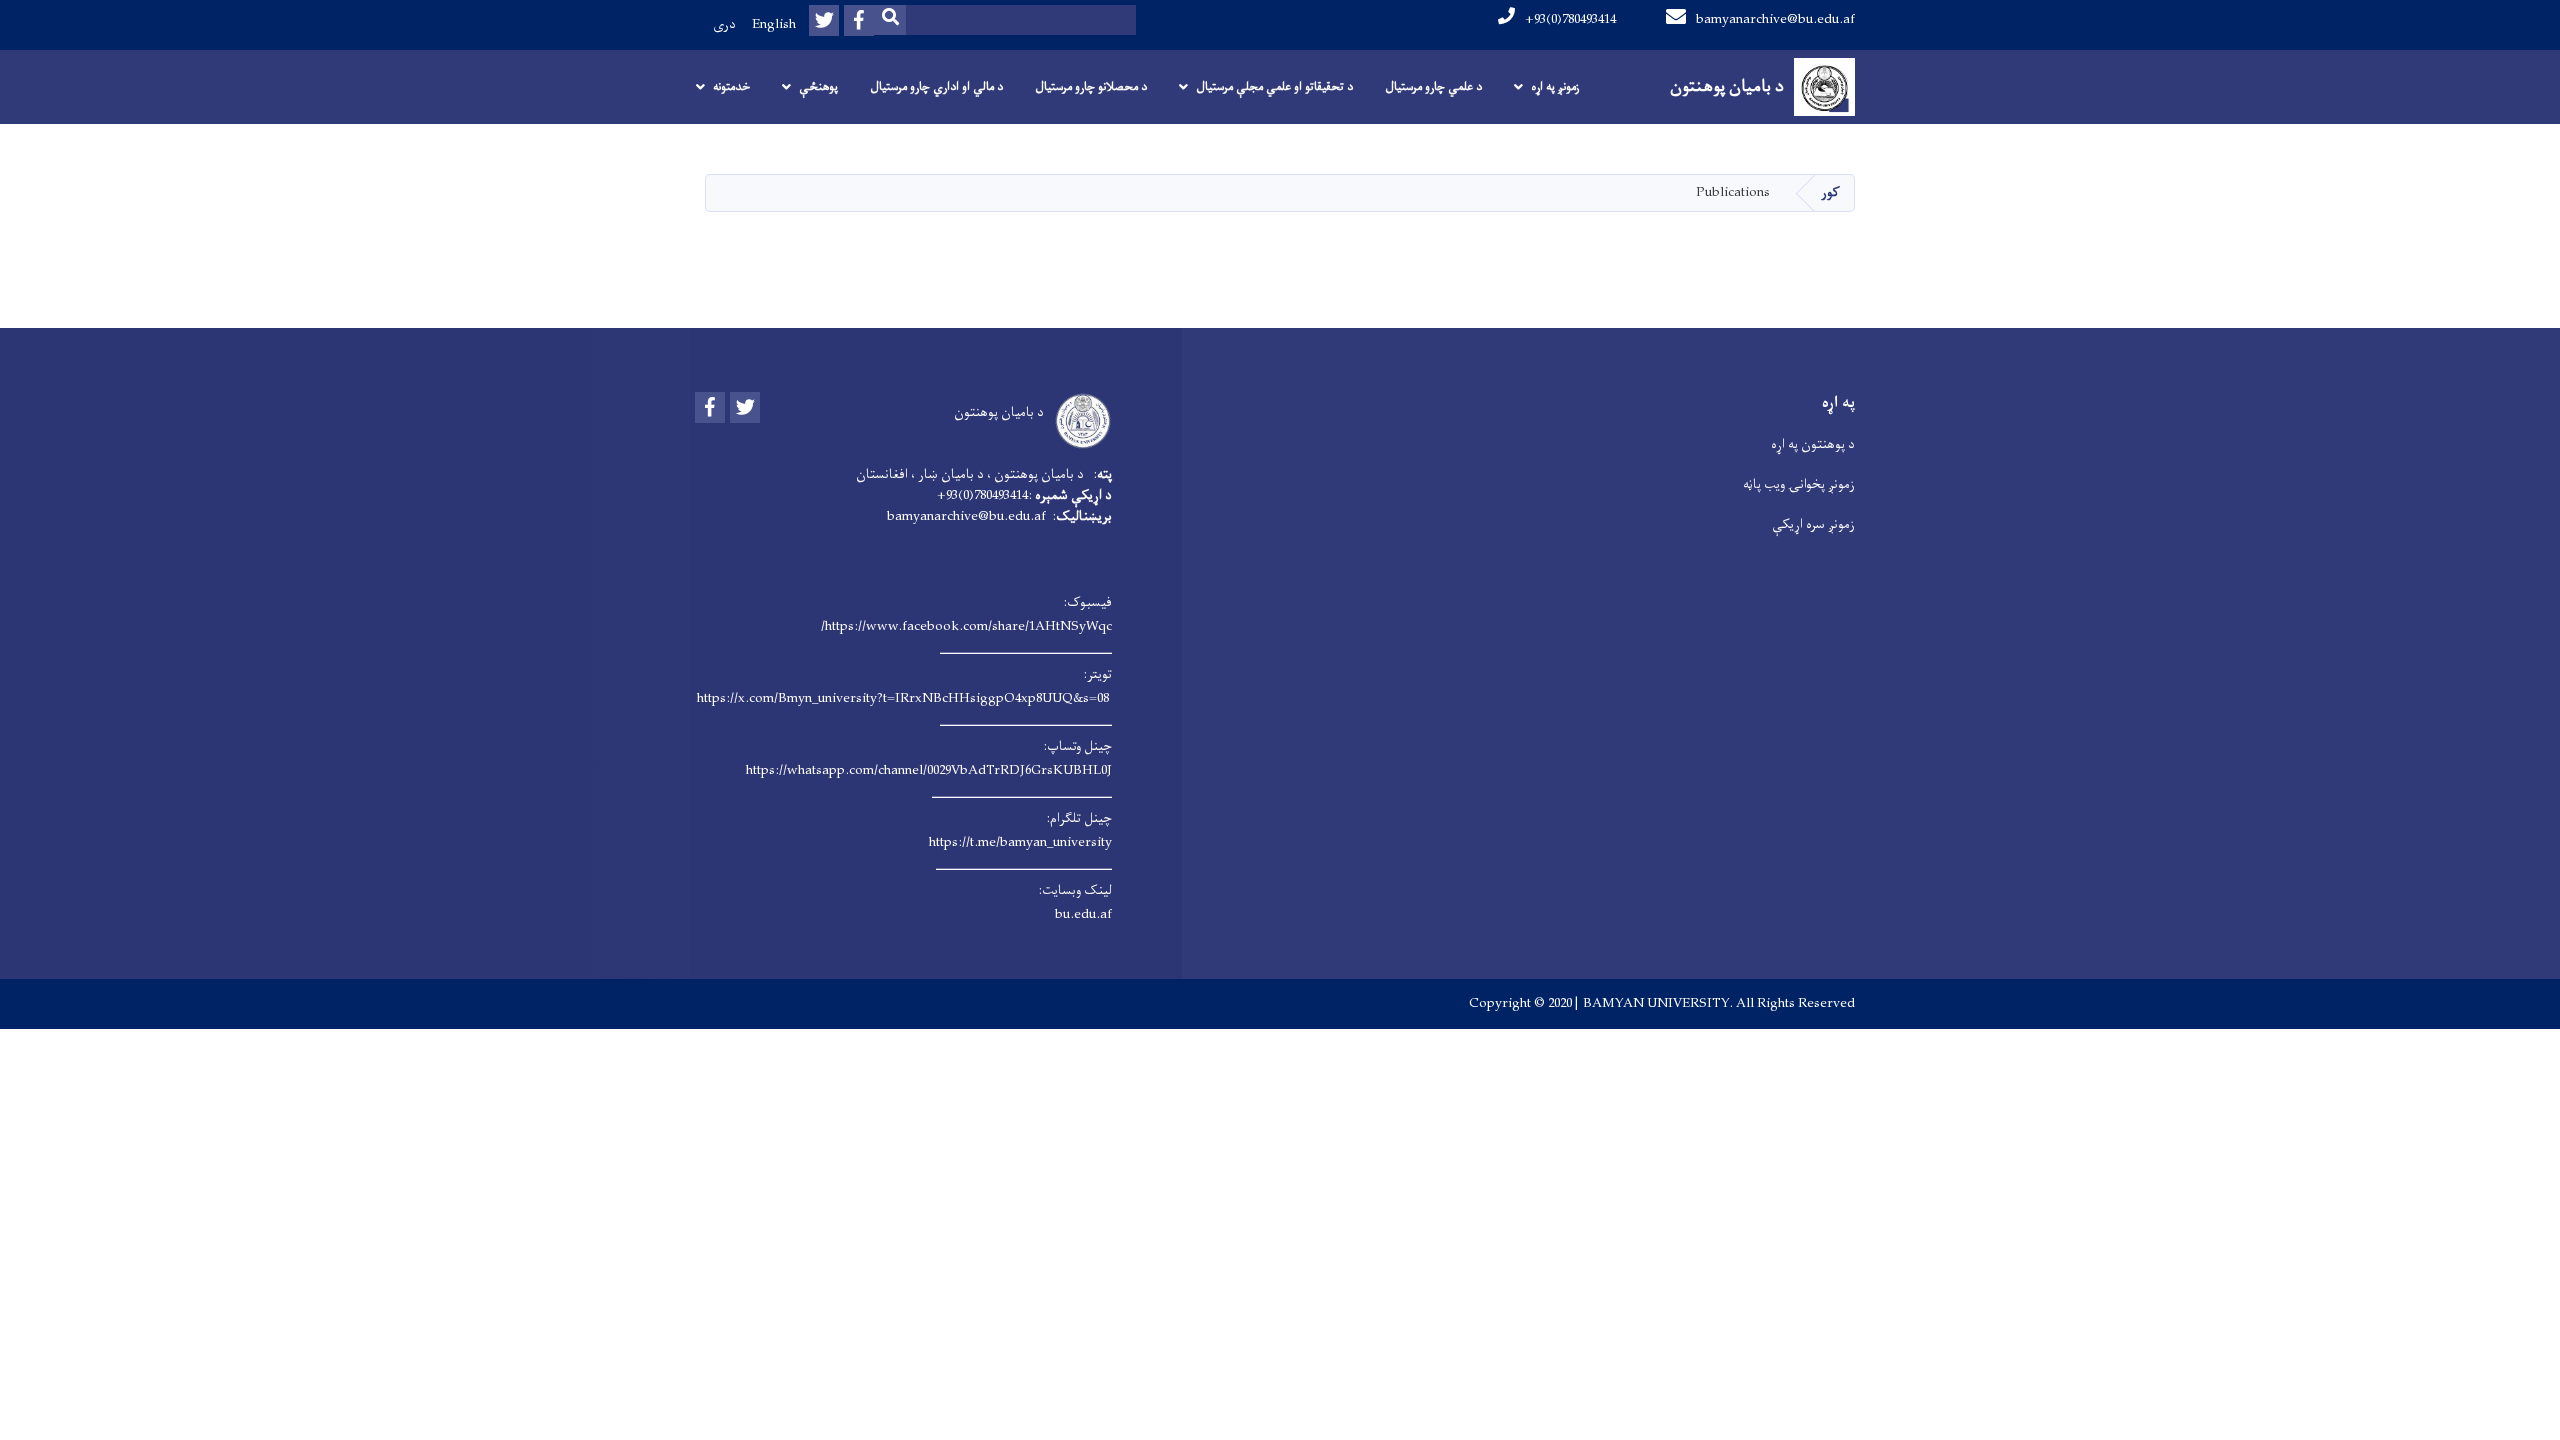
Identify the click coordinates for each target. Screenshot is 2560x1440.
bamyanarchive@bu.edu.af (1775, 19)
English (774, 24)
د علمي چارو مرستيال (1433, 87)
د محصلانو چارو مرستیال (1091, 87)
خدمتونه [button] (731, 87)
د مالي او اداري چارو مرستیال (936, 87)
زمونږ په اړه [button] (1555, 87)
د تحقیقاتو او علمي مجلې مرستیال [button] (1274, 87)
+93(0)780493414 (1570, 19)
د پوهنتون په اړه (1813, 444)
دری (724, 24)
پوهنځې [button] (818, 87)
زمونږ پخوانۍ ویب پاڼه (1799, 484)
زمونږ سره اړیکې (1813, 524)
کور (1830, 192)
